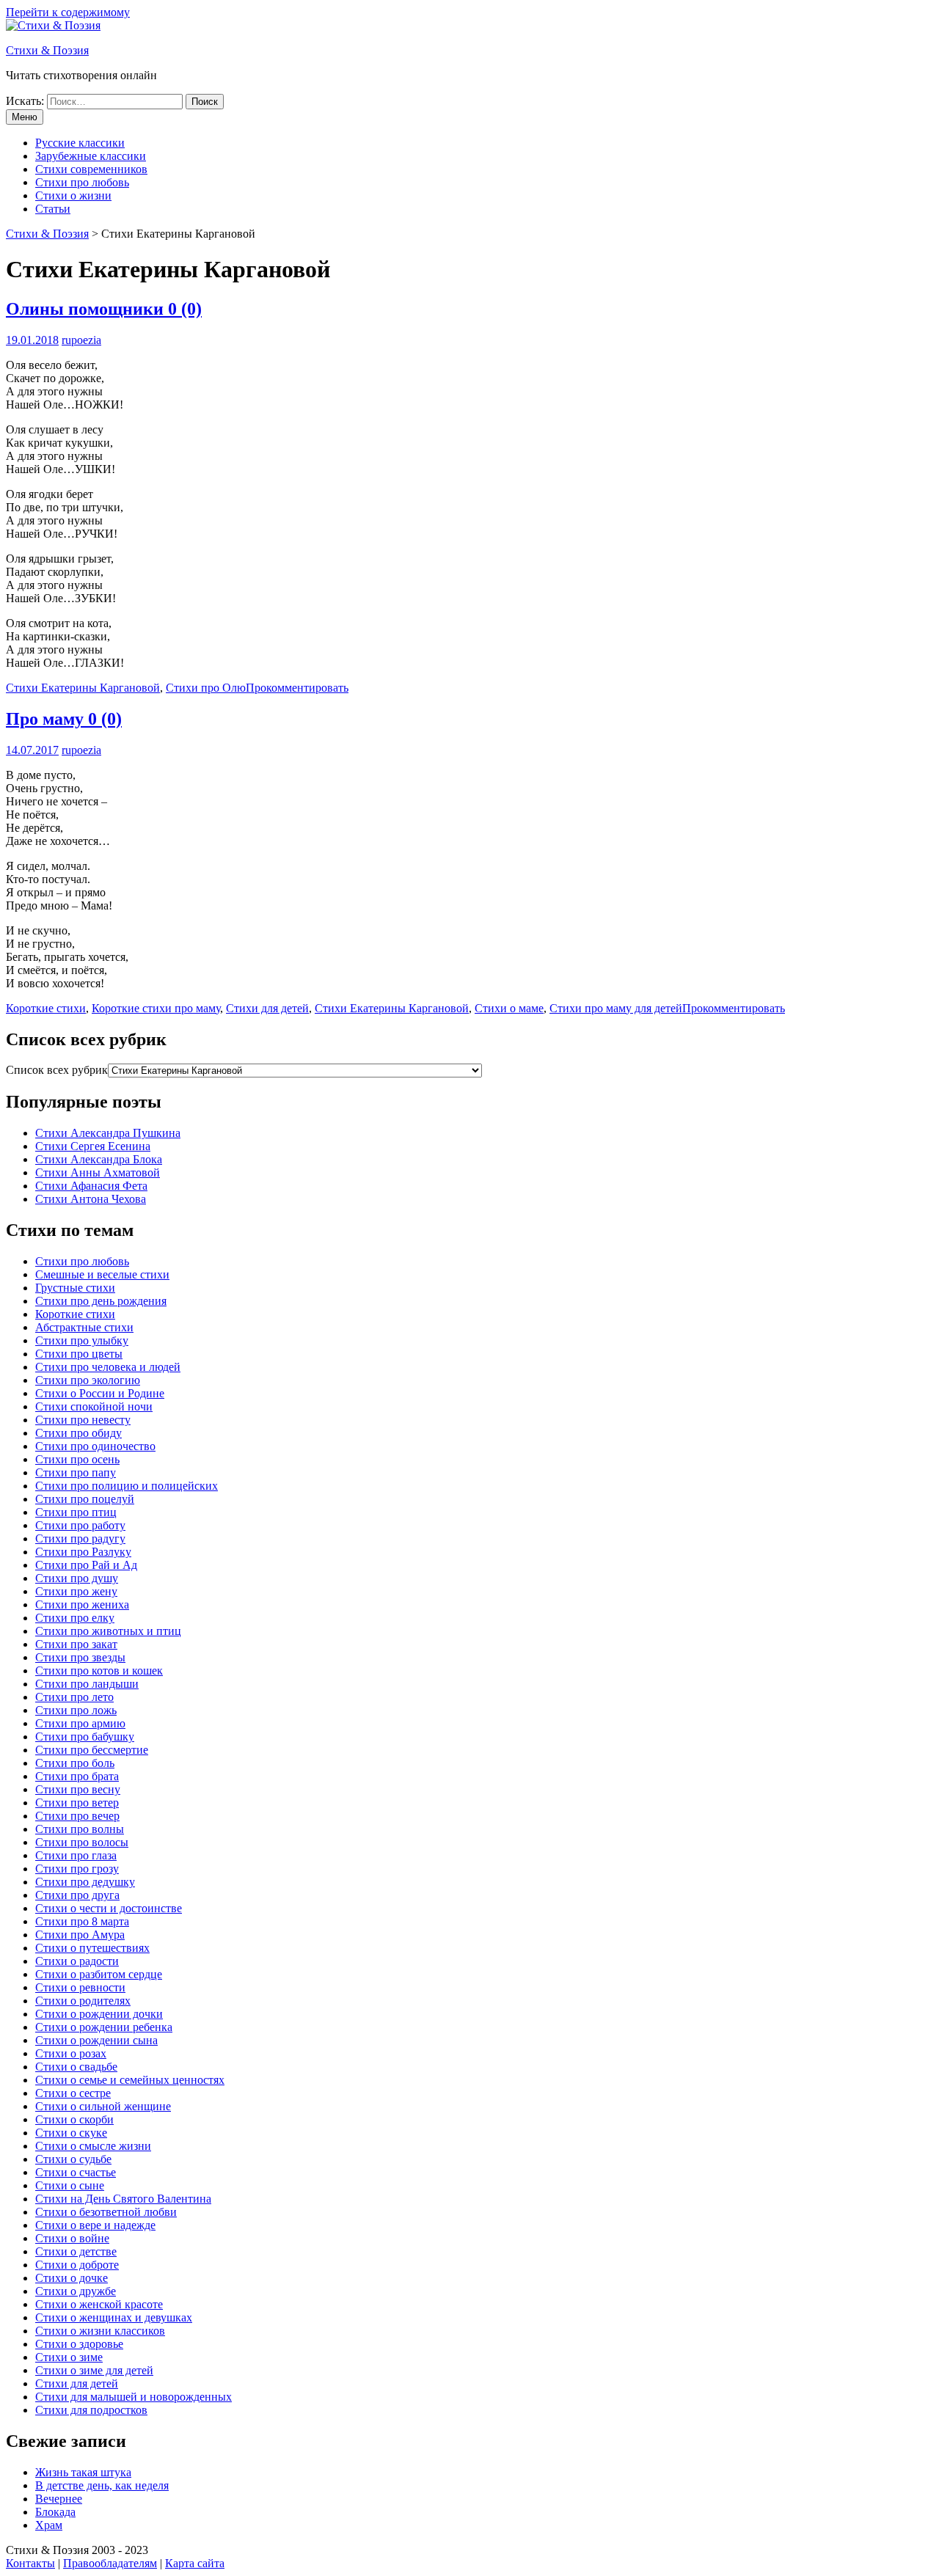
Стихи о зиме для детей (94, 2370)
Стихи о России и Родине (100, 1393)
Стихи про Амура (80, 1935)
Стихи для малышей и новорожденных (134, 2397)
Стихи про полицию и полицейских (127, 1486)
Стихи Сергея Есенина (93, 1146)
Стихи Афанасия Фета (91, 1186)
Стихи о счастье (76, 2172)
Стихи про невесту (83, 1420)
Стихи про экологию (88, 1380)
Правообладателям (110, 2563)
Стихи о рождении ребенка (104, 2027)
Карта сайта (195, 2563)
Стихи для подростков (91, 2410)
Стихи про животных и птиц (108, 1631)
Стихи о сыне (70, 2185)
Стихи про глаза (76, 1855)
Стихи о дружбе (76, 2291)
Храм (49, 2525)
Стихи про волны (80, 1829)
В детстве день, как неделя (102, 2485)
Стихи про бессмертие (92, 1750)
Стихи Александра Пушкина (108, 1133)
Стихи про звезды (80, 1657)
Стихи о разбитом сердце (99, 1974)
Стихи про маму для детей (616, 1008)
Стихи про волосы (82, 1842)
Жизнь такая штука (83, 2472)
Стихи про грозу (77, 1869)
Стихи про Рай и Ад (86, 1565)
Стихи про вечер (77, 1816)
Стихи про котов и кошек (99, 1671)
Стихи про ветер (77, 1803)
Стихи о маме (509, 1008)
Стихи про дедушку (85, 1882)
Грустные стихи (75, 1288)
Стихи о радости (77, 1961)
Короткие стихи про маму (156, 1008)
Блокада (55, 2512)
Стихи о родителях (83, 2001)
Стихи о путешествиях (92, 1948)
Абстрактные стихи (84, 1327)
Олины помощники (104, 309)
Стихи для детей (267, 1008)
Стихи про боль (75, 1763)
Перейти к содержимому (68, 12)
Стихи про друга (77, 1895)
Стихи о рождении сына (96, 2040)
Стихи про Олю (206, 688)
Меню (25, 117)
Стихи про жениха (82, 1604)
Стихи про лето (74, 1697)
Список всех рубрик (57, 1070)
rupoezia (81, 340)
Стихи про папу (76, 1472)
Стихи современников (91, 169)
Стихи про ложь (76, 1710)
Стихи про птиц (76, 1512)
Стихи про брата (77, 1776)
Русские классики (80, 143)
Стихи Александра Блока (99, 1159)
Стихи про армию (80, 1723)
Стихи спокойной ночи (94, 1406)
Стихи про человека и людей (108, 1367)
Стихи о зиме (69, 2357)
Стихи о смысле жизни (93, 2146)
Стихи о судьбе (73, 2159)
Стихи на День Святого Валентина (123, 2199)
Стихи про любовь (82, 182)
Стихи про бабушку (85, 1737)
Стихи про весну (78, 1789)
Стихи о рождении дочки (99, 2014)
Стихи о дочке (72, 2278)
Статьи (53, 209)
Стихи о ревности (80, 1987)
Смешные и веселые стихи (102, 1274)
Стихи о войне (72, 2238)
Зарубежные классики (91, 156)
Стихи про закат (76, 1644)
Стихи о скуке (71, 2133)
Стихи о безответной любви (106, 2212)
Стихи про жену (76, 1591)
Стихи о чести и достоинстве (109, 1908)
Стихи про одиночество (95, 1446)
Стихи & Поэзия (47, 50)
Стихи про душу (77, 1578)
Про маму (64, 719)
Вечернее (59, 2499)
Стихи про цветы (79, 1354)
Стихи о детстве (76, 2251)
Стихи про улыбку (82, 1340)
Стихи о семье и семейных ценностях (130, 2080)
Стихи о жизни (73, 195)
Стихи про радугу (80, 1538)
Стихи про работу (80, 1525)
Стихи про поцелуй (85, 1499)
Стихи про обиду (78, 1433)
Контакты (30, 2563)
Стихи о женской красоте (99, 2304)
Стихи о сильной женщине (103, 2106)
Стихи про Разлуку (83, 1552)
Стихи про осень (77, 1459)
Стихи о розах (71, 2053)
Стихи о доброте (77, 2265)
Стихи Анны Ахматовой (98, 1172)
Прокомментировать (297, 688)
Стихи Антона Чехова (91, 1199)
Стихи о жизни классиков (100, 2331)
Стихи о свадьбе (76, 2067)
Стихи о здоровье (79, 2344)
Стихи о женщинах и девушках (114, 2317)
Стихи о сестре (73, 2093)
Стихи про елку (75, 1618)
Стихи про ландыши (87, 1684)
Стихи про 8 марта (82, 1921)
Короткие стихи (46, 1008)
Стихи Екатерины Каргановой (83, 688)
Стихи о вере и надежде (95, 2225)
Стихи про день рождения (101, 1301)
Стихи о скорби (74, 2119)
